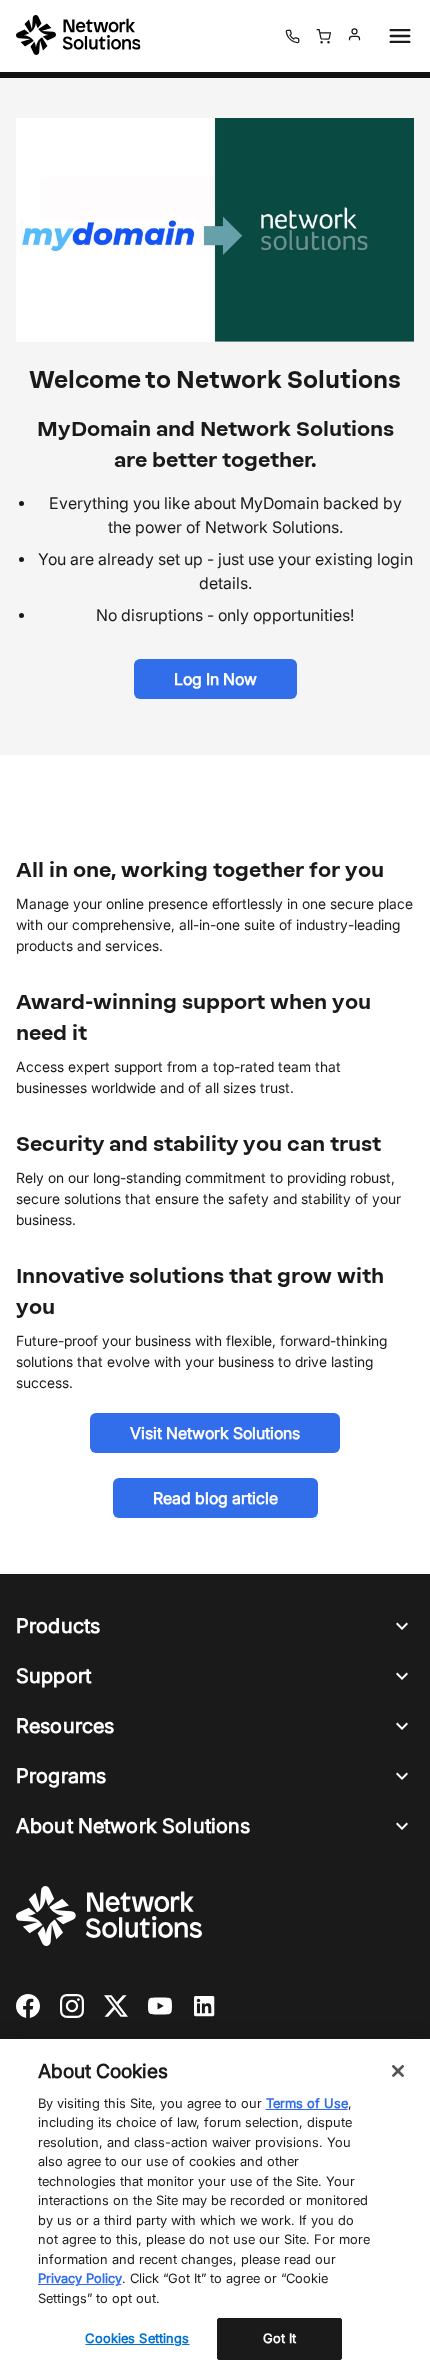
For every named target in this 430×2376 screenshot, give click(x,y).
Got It (280, 2338)
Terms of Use (307, 2103)
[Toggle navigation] (396, 36)
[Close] (398, 2071)
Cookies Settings (137, 2338)
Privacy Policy (80, 2278)
